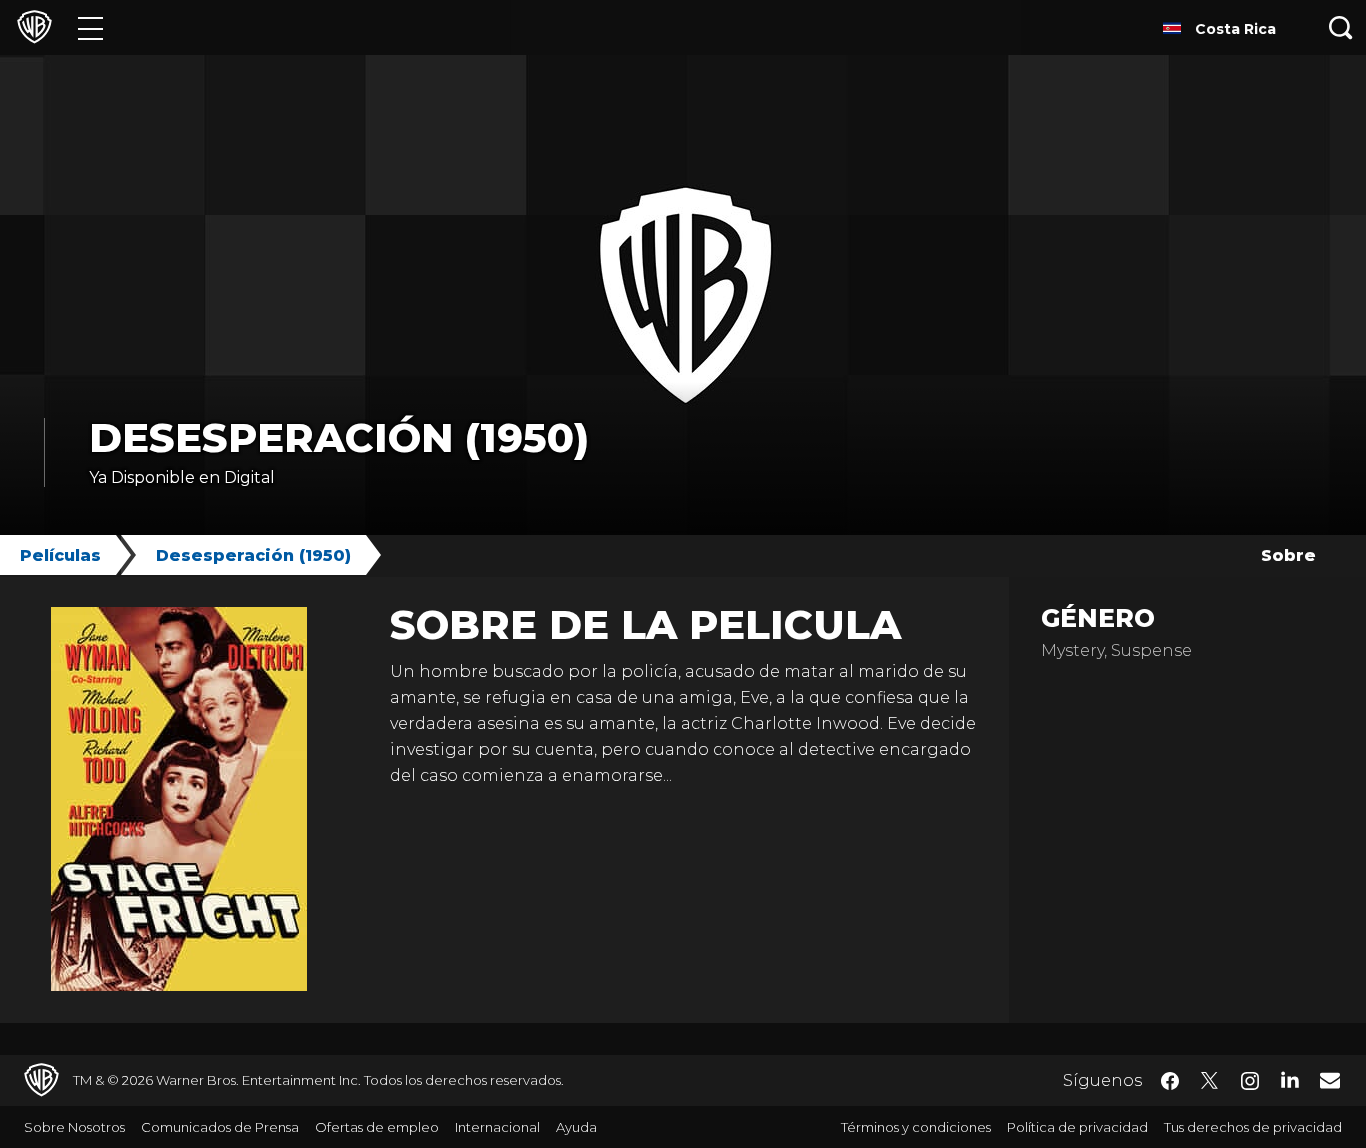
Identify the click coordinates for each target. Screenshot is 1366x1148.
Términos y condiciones (916, 1127)
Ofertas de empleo (377, 1127)
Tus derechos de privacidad (1253, 1127)
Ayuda (576, 1127)
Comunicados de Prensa (220, 1127)
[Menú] (90, 27)
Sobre (1288, 555)
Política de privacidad (1077, 1127)
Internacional (497, 1127)
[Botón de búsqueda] (1341, 27)
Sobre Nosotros (74, 1127)
